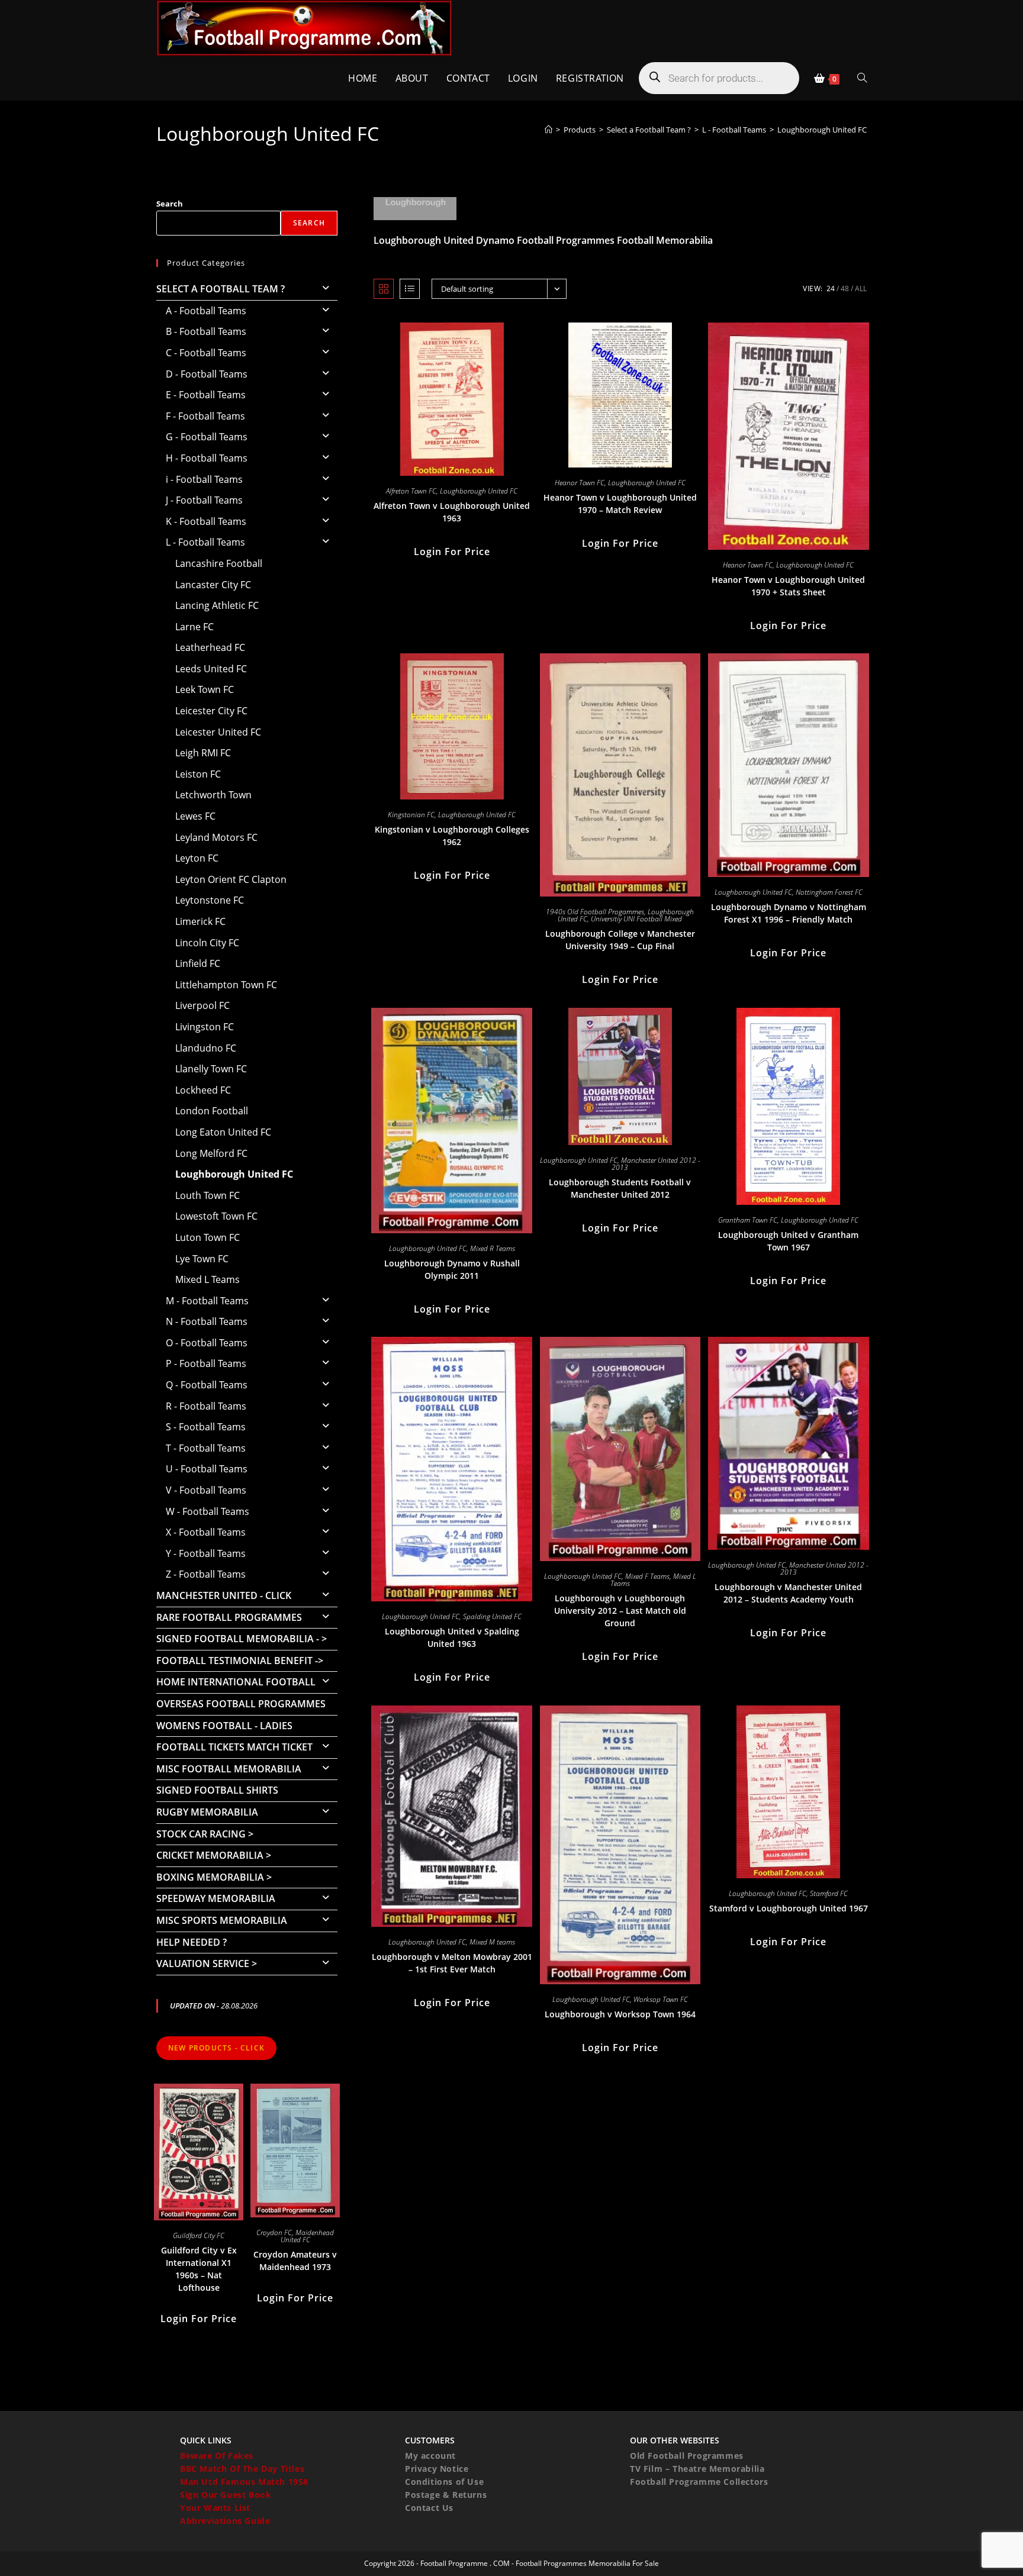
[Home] (549, 130)
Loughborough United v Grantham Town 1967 (788, 1241)
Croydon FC (274, 2232)
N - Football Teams (207, 1321)
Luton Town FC (208, 1237)
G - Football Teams (207, 437)
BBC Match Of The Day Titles (242, 2469)
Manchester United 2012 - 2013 (656, 1164)
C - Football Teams (206, 353)
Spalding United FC (492, 1616)
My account (430, 2456)
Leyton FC (197, 858)
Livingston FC (205, 1027)
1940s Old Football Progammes (595, 912)
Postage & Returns (446, 2495)
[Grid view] (384, 289)
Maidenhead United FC (308, 2236)
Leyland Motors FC (216, 837)
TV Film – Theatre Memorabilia (697, 2469)
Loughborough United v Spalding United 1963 (452, 1637)
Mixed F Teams (647, 1576)
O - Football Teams (207, 1343)
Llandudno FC (206, 1048)
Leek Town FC (205, 689)
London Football (212, 1111)
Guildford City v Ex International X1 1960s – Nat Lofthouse (199, 2269)
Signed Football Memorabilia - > (242, 1639)
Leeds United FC (211, 669)
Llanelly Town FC (211, 1069)
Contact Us (429, 2508)
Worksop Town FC (661, 1999)
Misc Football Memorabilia (229, 1769)
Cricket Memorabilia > (214, 1855)
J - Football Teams (204, 500)
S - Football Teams (206, 1427)
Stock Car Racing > (205, 1834)
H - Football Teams (207, 458)
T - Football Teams (206, 1448)
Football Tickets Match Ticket (234, 1747)
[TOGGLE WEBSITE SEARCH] (862, 78)
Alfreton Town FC (411, 491)
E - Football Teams (206, 395)
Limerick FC (200, 921)
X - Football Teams (206, 1532)
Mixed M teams (492, 1942)
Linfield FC (198, 963)
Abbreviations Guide (225, 2521)
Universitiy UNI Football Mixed (636, 919)
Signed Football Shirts (217, 1790)
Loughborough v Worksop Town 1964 (620, 2014)
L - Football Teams (205, 542)
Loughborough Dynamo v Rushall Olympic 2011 (452, 1269)
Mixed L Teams (208, 1279)
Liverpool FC (202, 1005)
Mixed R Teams (493, 1248)
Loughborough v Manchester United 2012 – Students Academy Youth (788, 1593)
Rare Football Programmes (229, 1617)
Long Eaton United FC (223, 1132)
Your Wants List (215, 2508)
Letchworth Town (213, 795)
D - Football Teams (207, 374)
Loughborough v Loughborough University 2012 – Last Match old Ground (620, 1611)
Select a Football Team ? (221, 289)
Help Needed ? (192, 1942)
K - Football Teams (206, 521)
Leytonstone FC (210, 900)
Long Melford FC (211, 1153)
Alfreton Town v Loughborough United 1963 (452, 512)
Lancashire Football (219, 563)
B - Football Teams (206, 331)
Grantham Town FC (748, 1220)
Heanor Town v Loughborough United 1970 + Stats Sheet (788, 586)
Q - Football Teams (207, 1385)
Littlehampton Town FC (226, 985)
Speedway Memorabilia (216, 1898)
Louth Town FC (208, 1195)
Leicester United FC (218, 732)
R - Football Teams (206, 1406)
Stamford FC (829, 1893)
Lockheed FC (203, 1090)
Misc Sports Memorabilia (222, 1920)
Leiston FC (198, 774)
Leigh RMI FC (203, 753)
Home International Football (236, 1682)
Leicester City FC (211, 711)
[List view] (410, 289)
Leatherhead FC (210, 647)
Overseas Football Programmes (241, 1704)
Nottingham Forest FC (829, 892)
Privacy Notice (437, 2469)
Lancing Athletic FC (217, 605)
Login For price (452, 552)
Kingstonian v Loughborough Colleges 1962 (452, 836)
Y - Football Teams (206, 1553)
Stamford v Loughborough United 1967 (789, 1908)
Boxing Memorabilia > (214, 1877)
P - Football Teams (206, 1363)
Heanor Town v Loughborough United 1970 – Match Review (620, 504)
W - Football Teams (208, 1511)
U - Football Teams (207, 1469)
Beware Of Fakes (217, 2456)
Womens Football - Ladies (224, 1726)
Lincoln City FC (207, 943)
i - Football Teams (204, 479)
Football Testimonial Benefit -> (240, 1661)
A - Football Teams (206, 311)
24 (831, 288)
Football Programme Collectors (699, 2482)
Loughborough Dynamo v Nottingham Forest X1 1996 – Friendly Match (789, 913)
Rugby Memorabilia (207, 1812)
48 (845, 288)
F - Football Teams (205, 416)
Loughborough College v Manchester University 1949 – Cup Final (620, 940)
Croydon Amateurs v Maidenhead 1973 (295, 2261)
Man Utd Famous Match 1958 (244, 2482)
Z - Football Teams (206, 1574)
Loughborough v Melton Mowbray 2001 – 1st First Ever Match (452, 1963)
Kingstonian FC (411, 815)
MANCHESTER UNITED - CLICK (224, 1595)
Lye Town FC (202, 1259)
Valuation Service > (207, 1964)
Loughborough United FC (822, 130)
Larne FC (194, 627)
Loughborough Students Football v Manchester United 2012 (620, 1188)
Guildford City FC (199, 2235)
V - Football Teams (206, 1490)
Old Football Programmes (687, 2456)
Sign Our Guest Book (226, 2495)
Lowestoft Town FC (216, 1216)
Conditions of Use (444, 2482)
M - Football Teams (207, 1301)
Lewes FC (195, 816)
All (861, 288)
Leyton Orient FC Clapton (231, 879)
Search (170, 204)
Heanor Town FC (580, 483)
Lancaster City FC (213, 585)
